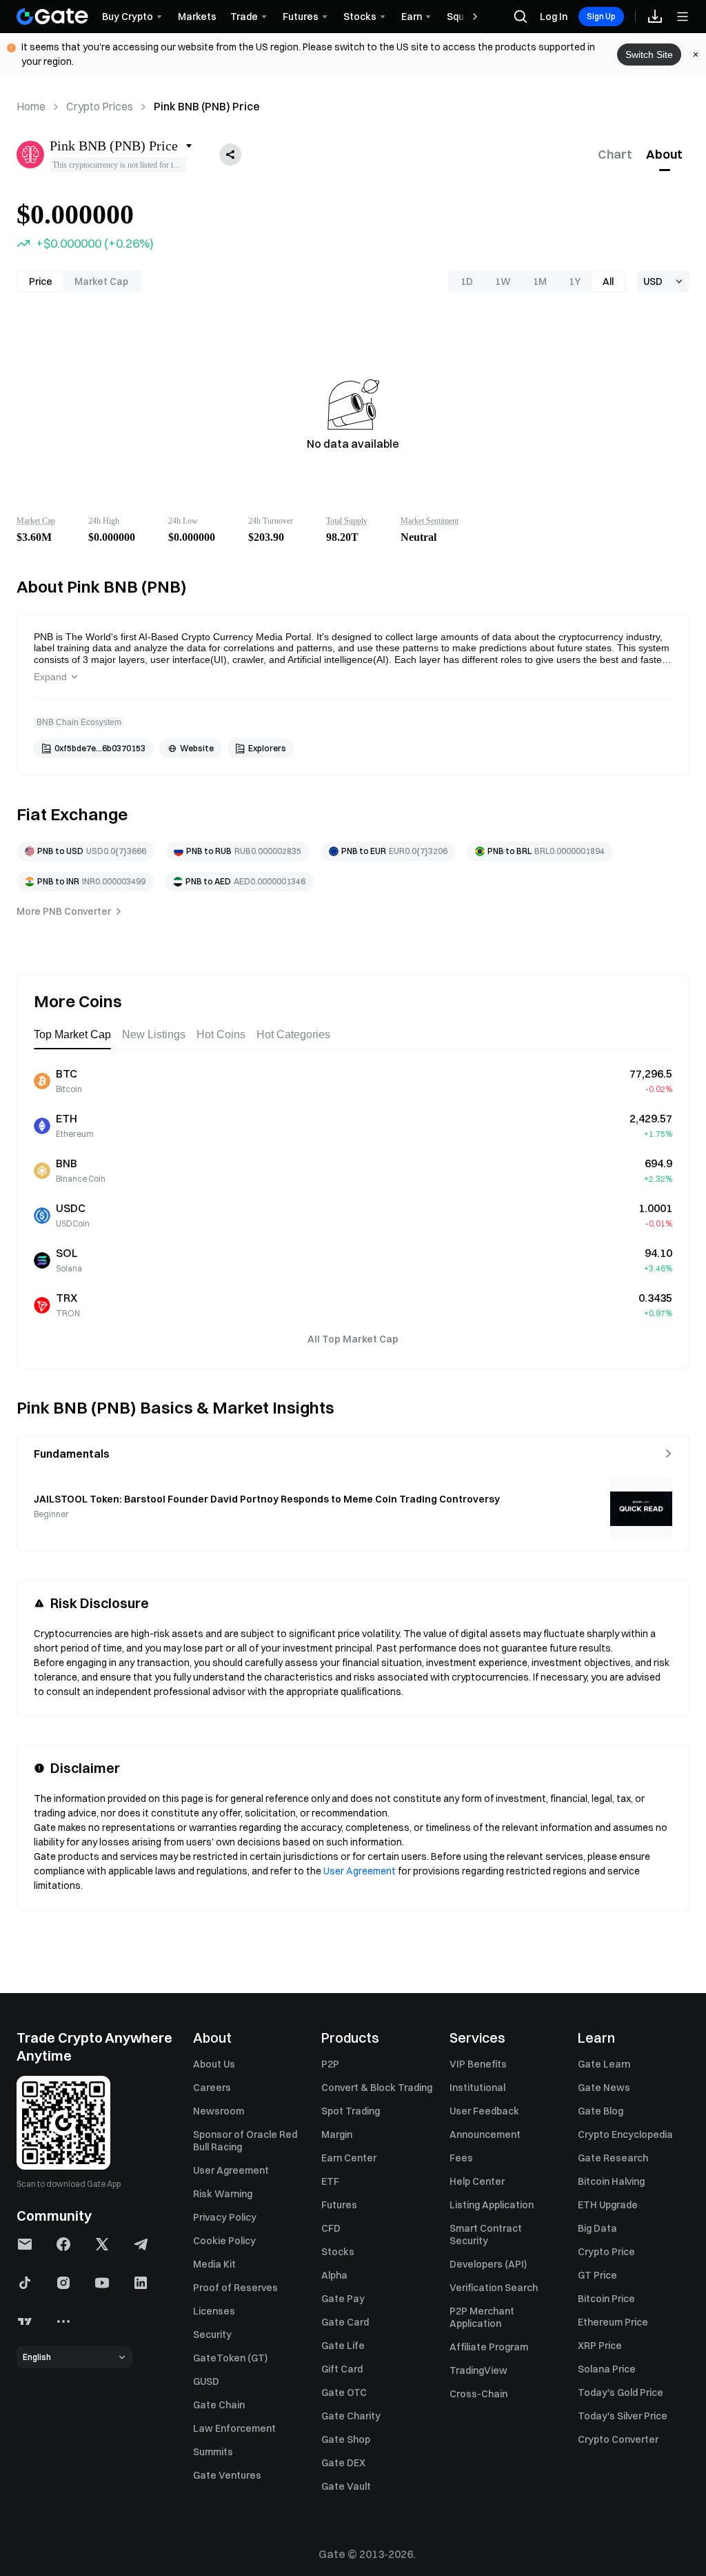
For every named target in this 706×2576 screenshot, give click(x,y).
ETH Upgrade (608, 2205)
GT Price (597, 2275)
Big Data (597, 2228)
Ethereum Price (613, 2322)
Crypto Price (606, 2252)
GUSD (206, 2381)
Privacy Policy (225, 2217)
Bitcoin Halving (611, 2181)
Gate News (604, 2088)
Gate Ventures (227, 2475)
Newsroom (219, 2111)
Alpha (334, 2275)
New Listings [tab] (154, 1034)
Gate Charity (351, 2416)
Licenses (214, 2311)
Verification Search (494, 2288)
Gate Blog (601, 2111)
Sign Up (601, 16)
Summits (213, 2452)
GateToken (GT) (230, 2358)
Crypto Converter (618, 2439)
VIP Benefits (478, 2064)
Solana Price (607, 2369)
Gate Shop (346, 2439)
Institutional (477, 2088)
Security (212, 2335)
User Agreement (360, 1871)
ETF (330, 2181)
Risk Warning (223, 2194)
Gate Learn (604, 2064)
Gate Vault (346, 2486)
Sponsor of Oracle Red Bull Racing (245, 2141)
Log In (554, 17)
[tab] (615, 155)
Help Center (477, 2181)
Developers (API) (488, 2264)
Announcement (485, 2134)
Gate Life (343, 2346)
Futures (339, 2205)
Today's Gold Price (621, 2392)
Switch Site (649, 55)
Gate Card (345, 2322)
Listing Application (492, 2205)
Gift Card (342, 2369)
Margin (337, 2134)
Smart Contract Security (486, 2235)
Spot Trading (351, 2111)
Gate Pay (343, 2299)
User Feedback (484, 2111)
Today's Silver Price (623, 2416)
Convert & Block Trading (377, 2088)
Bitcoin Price (606, 2299)
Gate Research (613, 2158)
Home (31, 106)
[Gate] (52, 17)
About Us (214, 2064)
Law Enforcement (234, 2428)
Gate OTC (344, 2392)
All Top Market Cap (353, 1339)
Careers (212, 2088)
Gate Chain (219, 2405)
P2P (330, 2064)
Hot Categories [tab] (293, 1034)
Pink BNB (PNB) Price (207, 106)
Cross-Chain (478, 2394)
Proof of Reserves (235, 2288)
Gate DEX (343, 2463)
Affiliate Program (489, 2347)
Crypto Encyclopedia (625, 2134)
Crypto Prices (100, 106)
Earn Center (349, 2158)
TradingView (478, 2370)
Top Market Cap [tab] (72, 1034)
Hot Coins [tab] (221, 1034)
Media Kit (214, 2264)
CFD (331, 2228)
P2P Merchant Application (482, 2317)
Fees (461, 2158)
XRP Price (600, 2346)
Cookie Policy (224, 2241)
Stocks (338, 2252)
